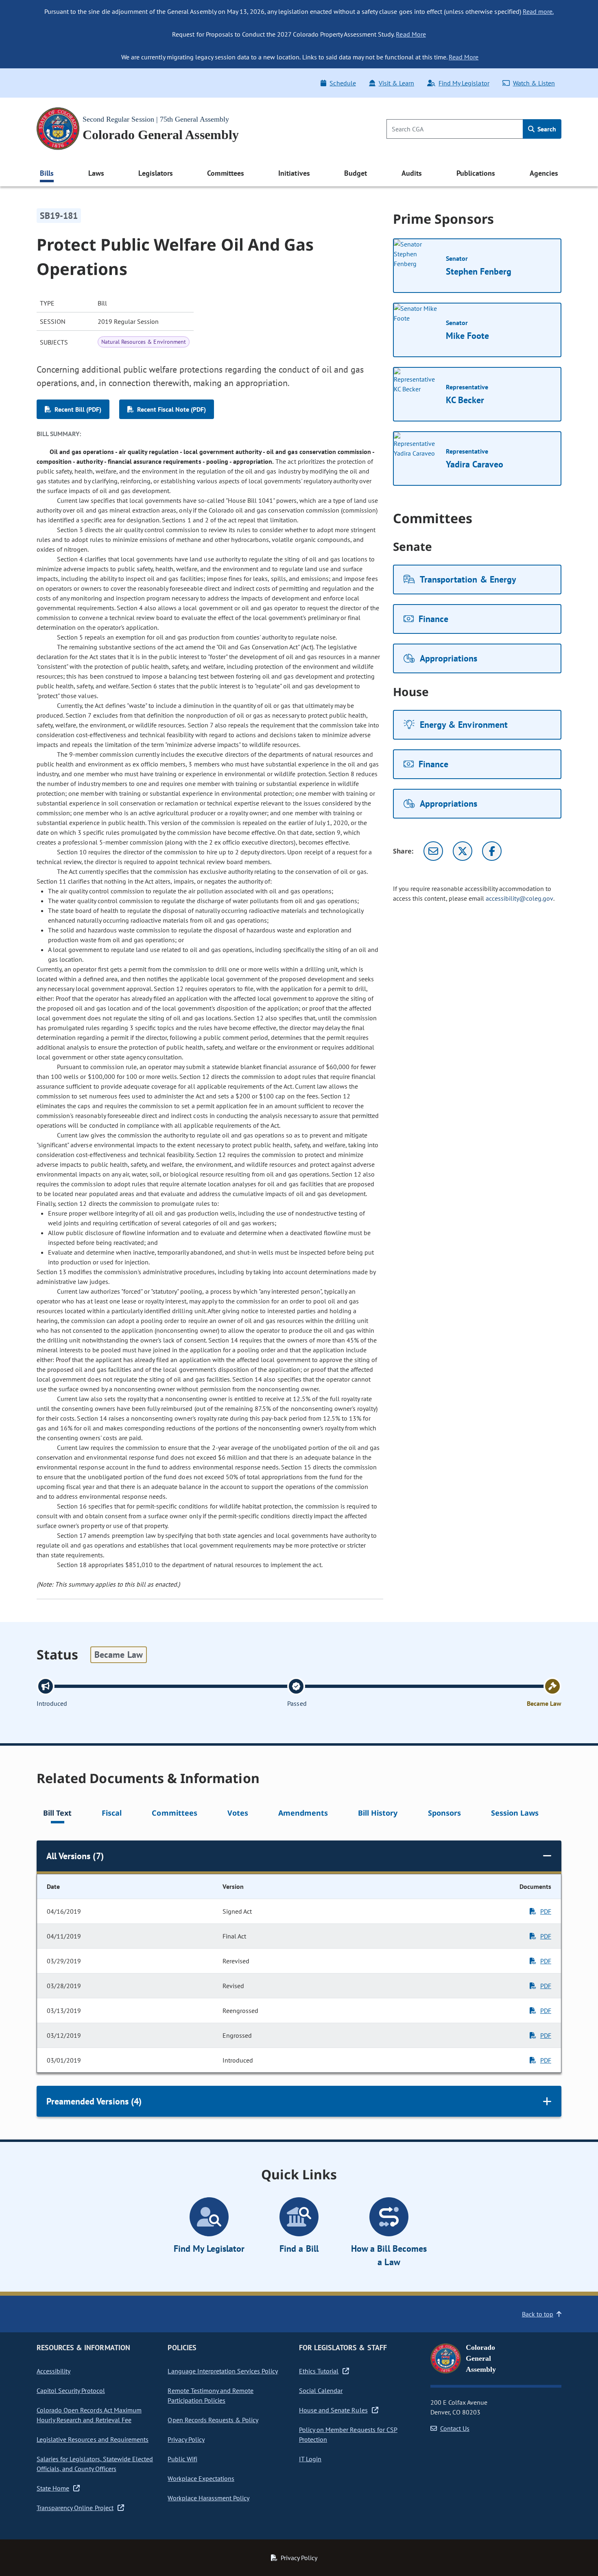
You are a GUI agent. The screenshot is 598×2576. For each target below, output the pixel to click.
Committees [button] (225, 173)
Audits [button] (412, 173)
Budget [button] (356, 173)
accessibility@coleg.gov (519, 898)
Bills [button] (47, 173)
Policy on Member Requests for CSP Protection (348, 2434)
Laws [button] (96, 173)
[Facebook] (492, 851)
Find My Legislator (464, 83)
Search (546, 129)
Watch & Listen (534, 83)
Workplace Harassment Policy (208, 2498)
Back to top (538, 2314)
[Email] (433, 851)
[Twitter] (463, 851)
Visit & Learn (396, 83)
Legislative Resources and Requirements (93, 2439)
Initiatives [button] (294, 173)
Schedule (343, 83)
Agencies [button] (544, 173)
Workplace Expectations (201, 2478)
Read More (411, 34)
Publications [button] (476, 173)
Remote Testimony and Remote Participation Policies (211, 2395)
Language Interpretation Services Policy (223, 2371)
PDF (546, 1911)
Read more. (538, 11)
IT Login (310, 2459)
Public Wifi (182, 2459)
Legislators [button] (155, 173)
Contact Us (455, 2428)
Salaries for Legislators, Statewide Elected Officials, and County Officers (95, 2464)
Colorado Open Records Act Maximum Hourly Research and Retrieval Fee (89, 2415)
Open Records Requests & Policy (213, 2420)
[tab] (57, 1814)
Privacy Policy (186, 2439)
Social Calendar (321, 2390)
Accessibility (53, 2371)
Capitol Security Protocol (71, 2390)
